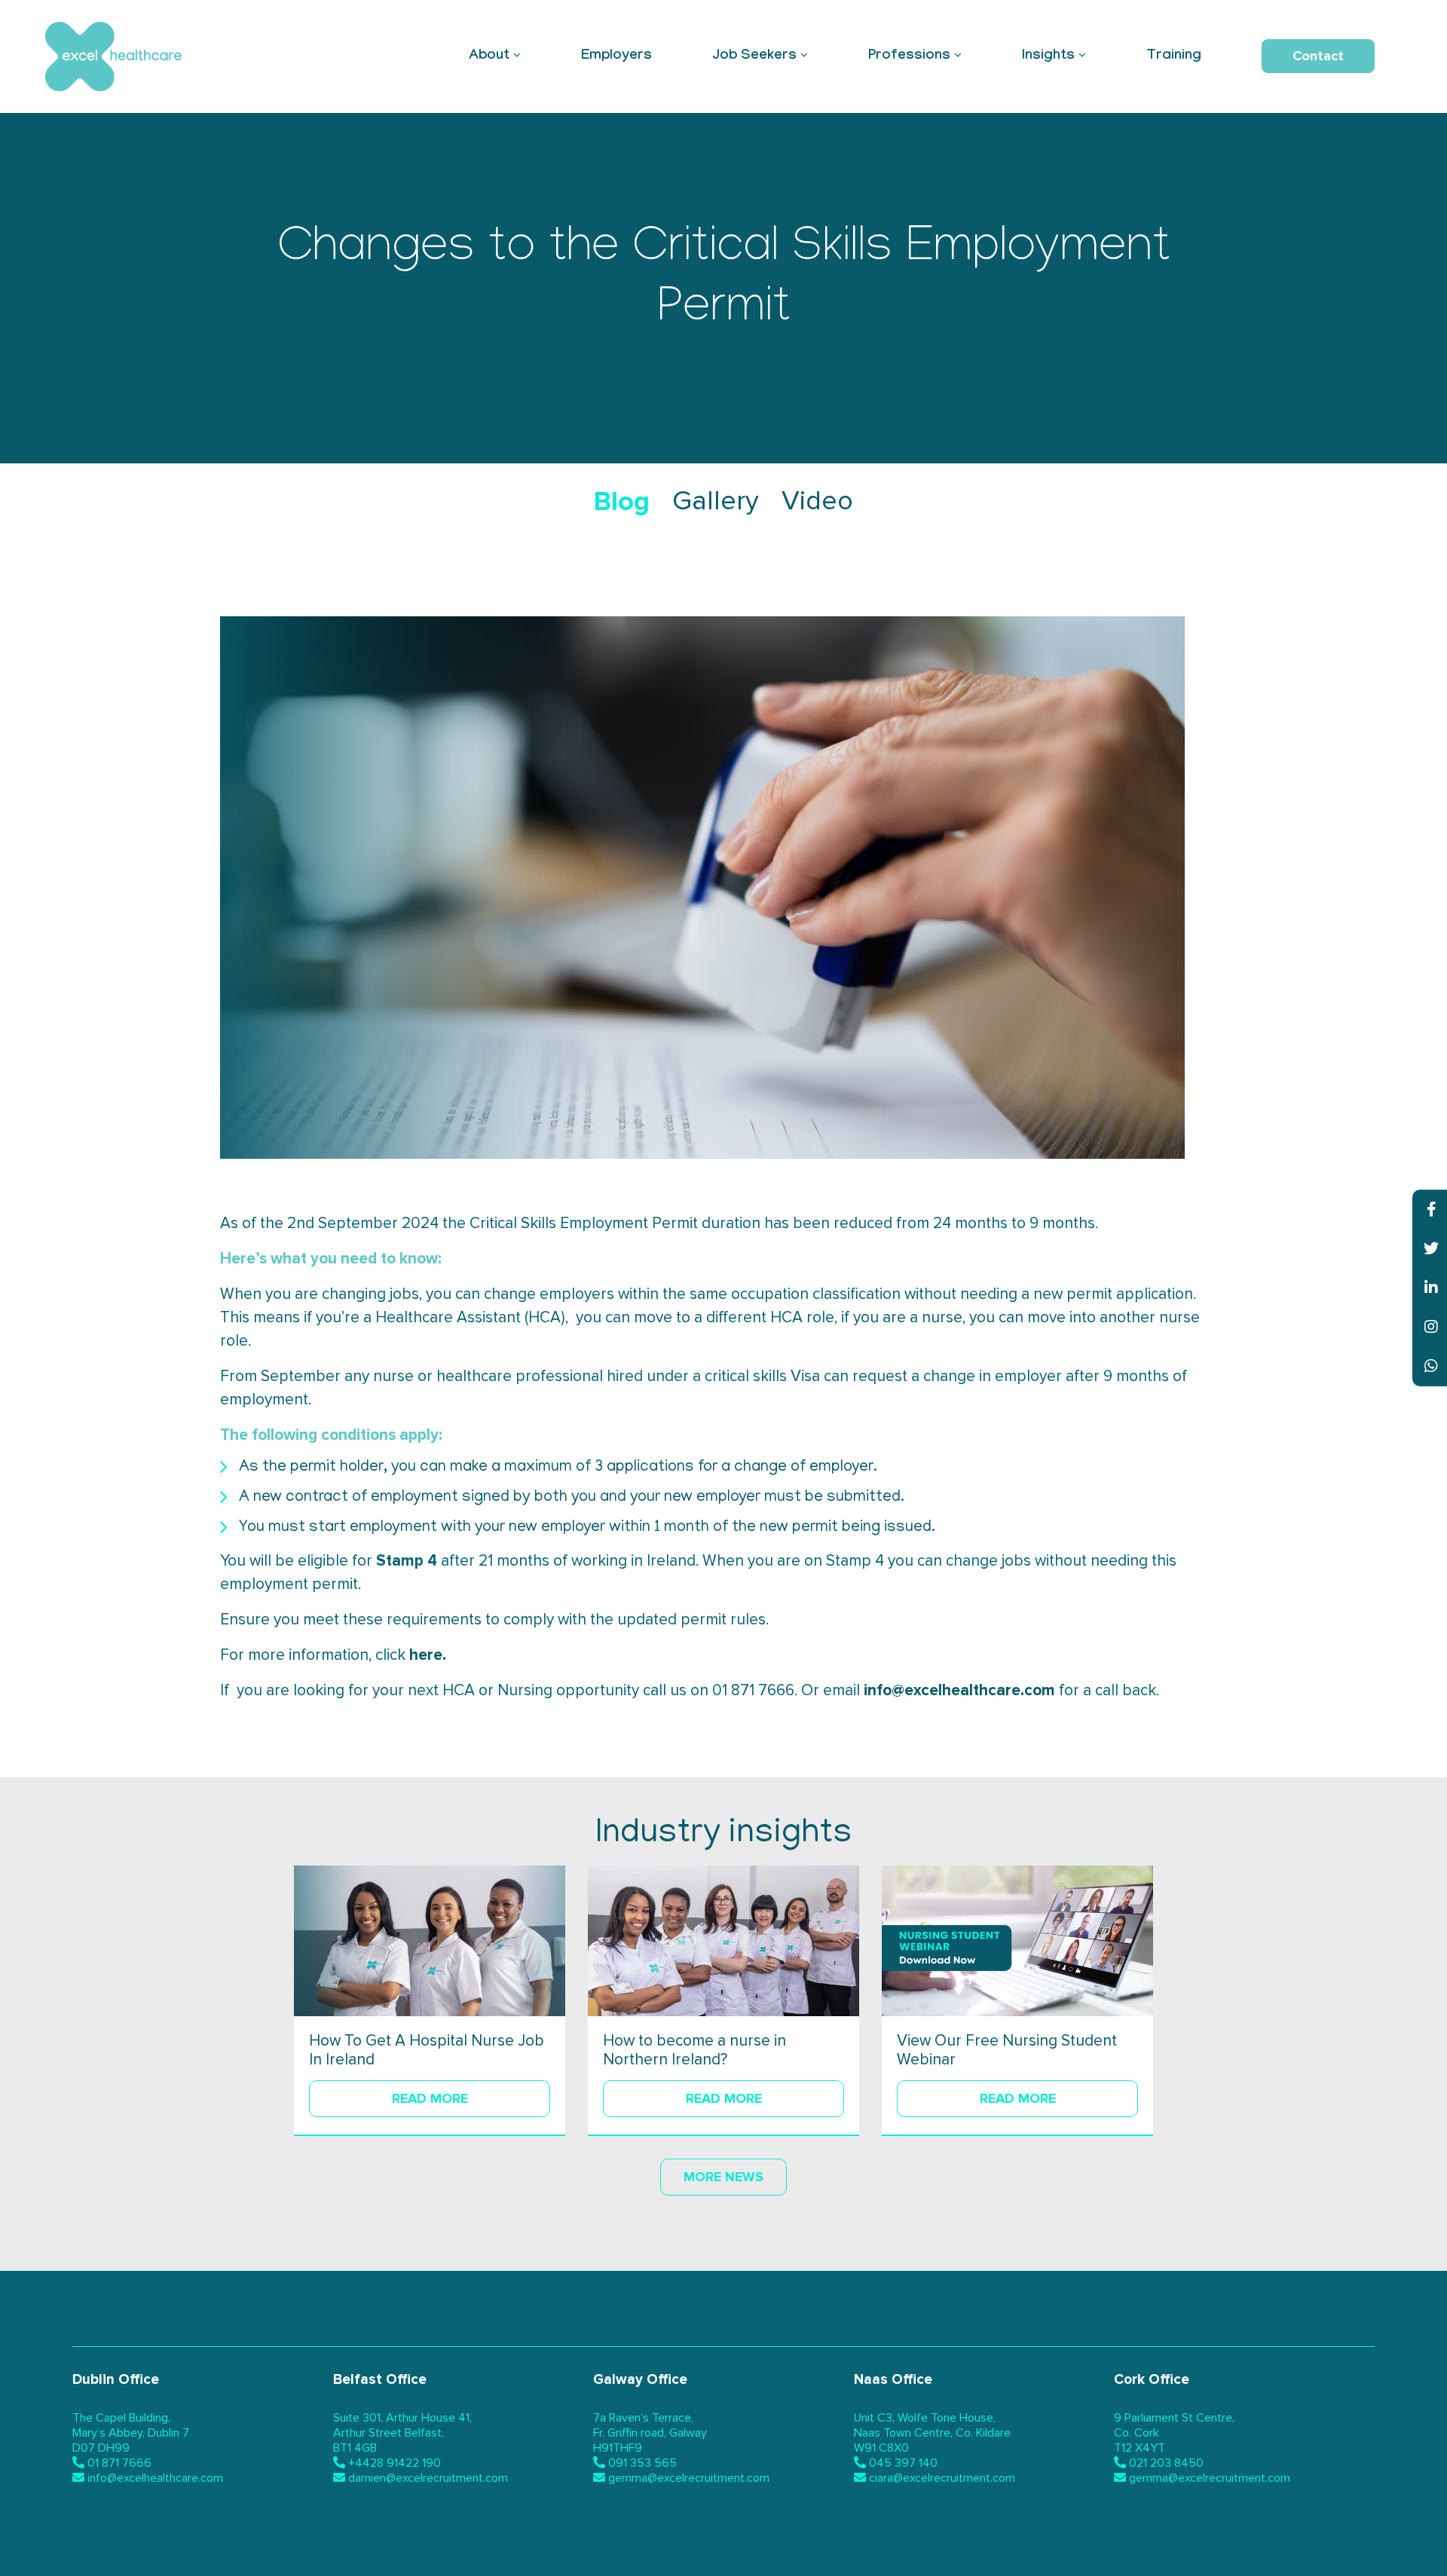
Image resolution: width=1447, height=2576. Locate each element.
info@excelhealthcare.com (959, 1690)
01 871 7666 (119, 2463)
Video (817, 502)
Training (1174, 57)
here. (428, 1655)
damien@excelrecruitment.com (428, 2478)
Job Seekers (754, 57)
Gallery (716, 502)
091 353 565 (642, 2463)
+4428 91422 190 (395, 2463)
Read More (430, 2098)
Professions (909, 57)
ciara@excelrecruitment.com (942, 2478)
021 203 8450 (1166, 2463)
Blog (622, 502)
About (489, 57)
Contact (1318, 56)
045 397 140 (903, 2463)
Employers (616, 57)
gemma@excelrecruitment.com (689, 2478)
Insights (1048, 57)
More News (723, 2177)
